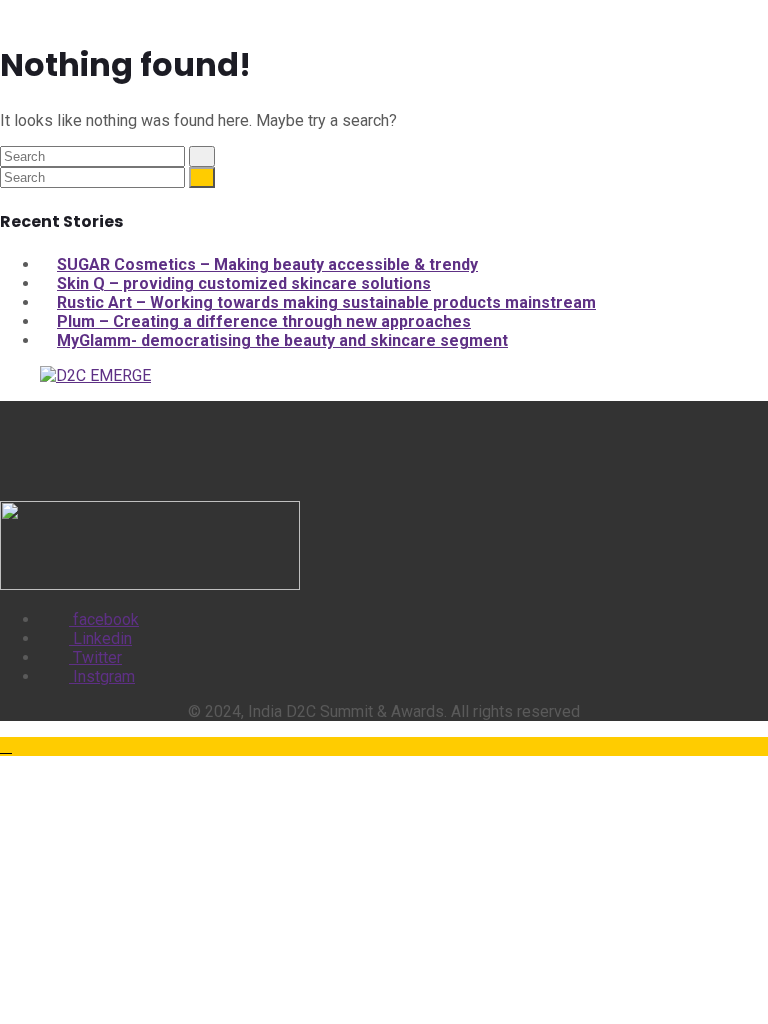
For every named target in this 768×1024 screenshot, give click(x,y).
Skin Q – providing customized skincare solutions (244, 283)
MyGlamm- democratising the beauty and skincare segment (282, 340)
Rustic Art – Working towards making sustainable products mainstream (326, 302)
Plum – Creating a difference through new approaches (264, 321)
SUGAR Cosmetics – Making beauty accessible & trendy (267, 264)
